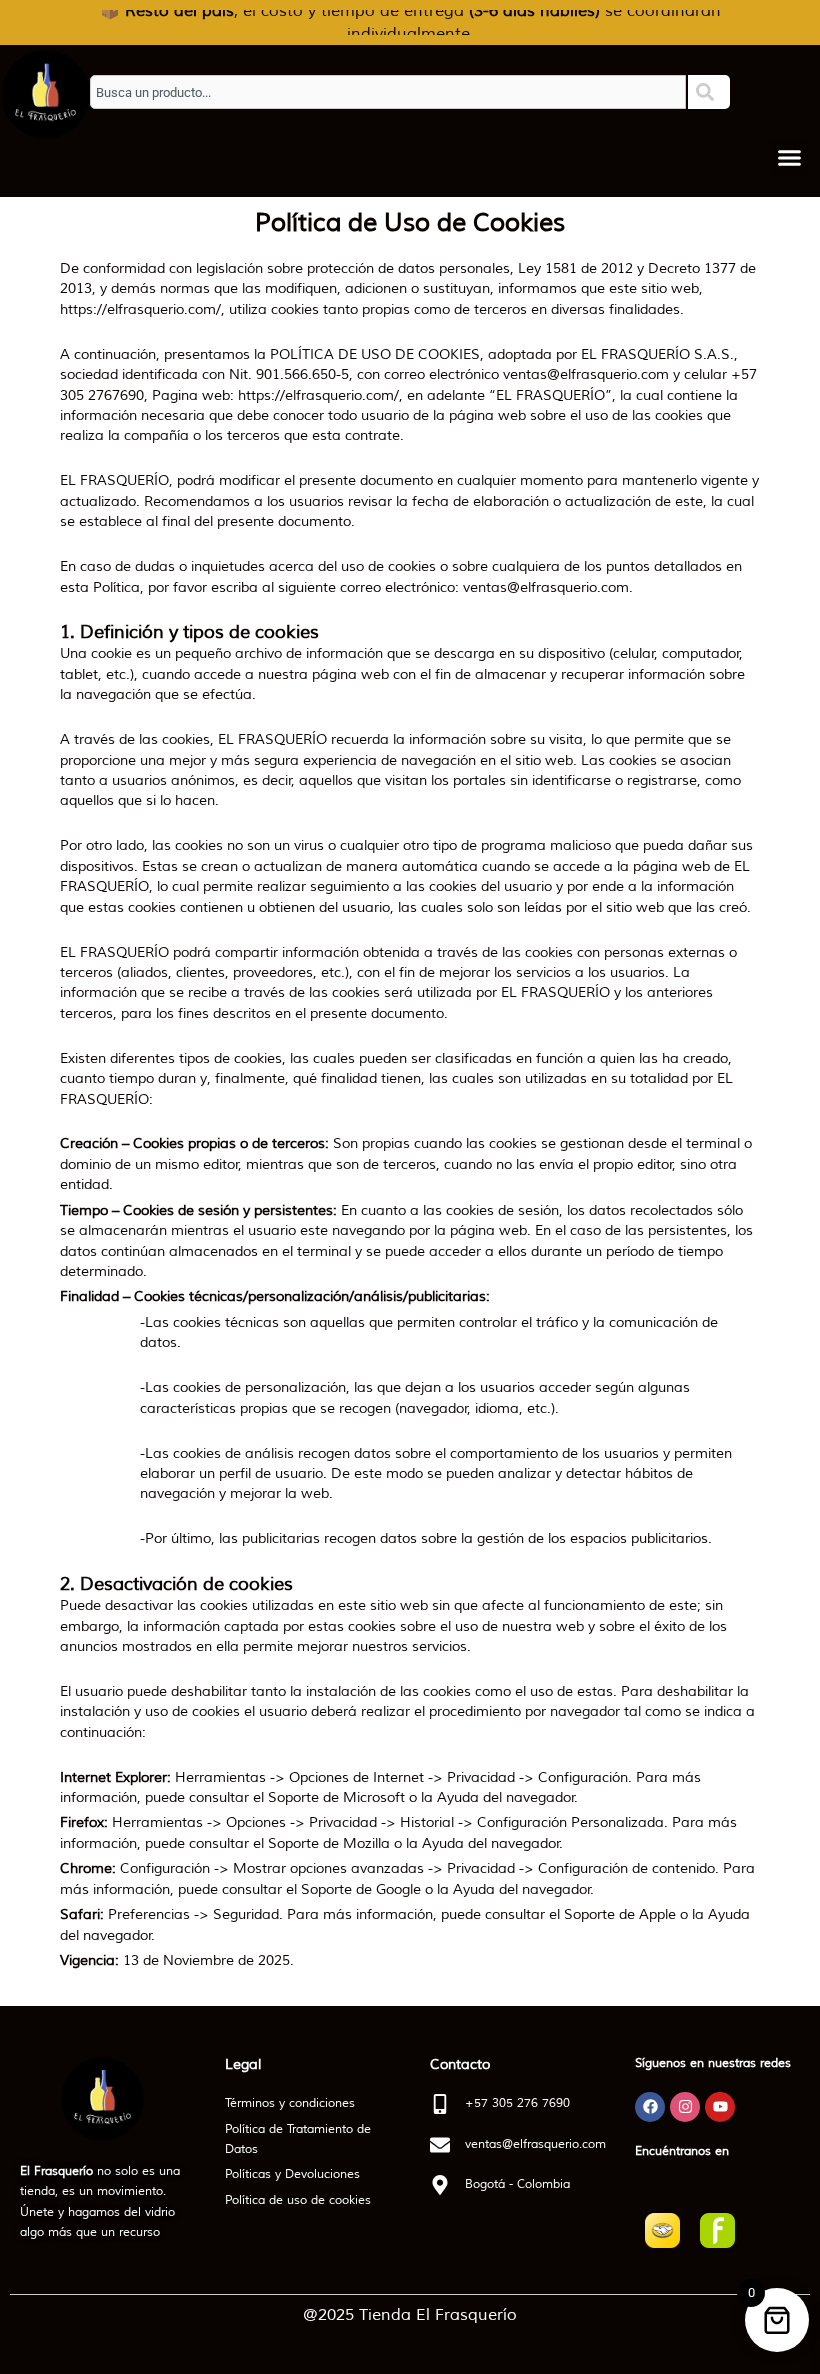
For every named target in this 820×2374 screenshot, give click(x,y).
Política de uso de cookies (298, 2200)
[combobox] (388, 92)
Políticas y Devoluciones (292, 2174)
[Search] (709, 92)
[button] (789, 158)
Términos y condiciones (290, 2103)
